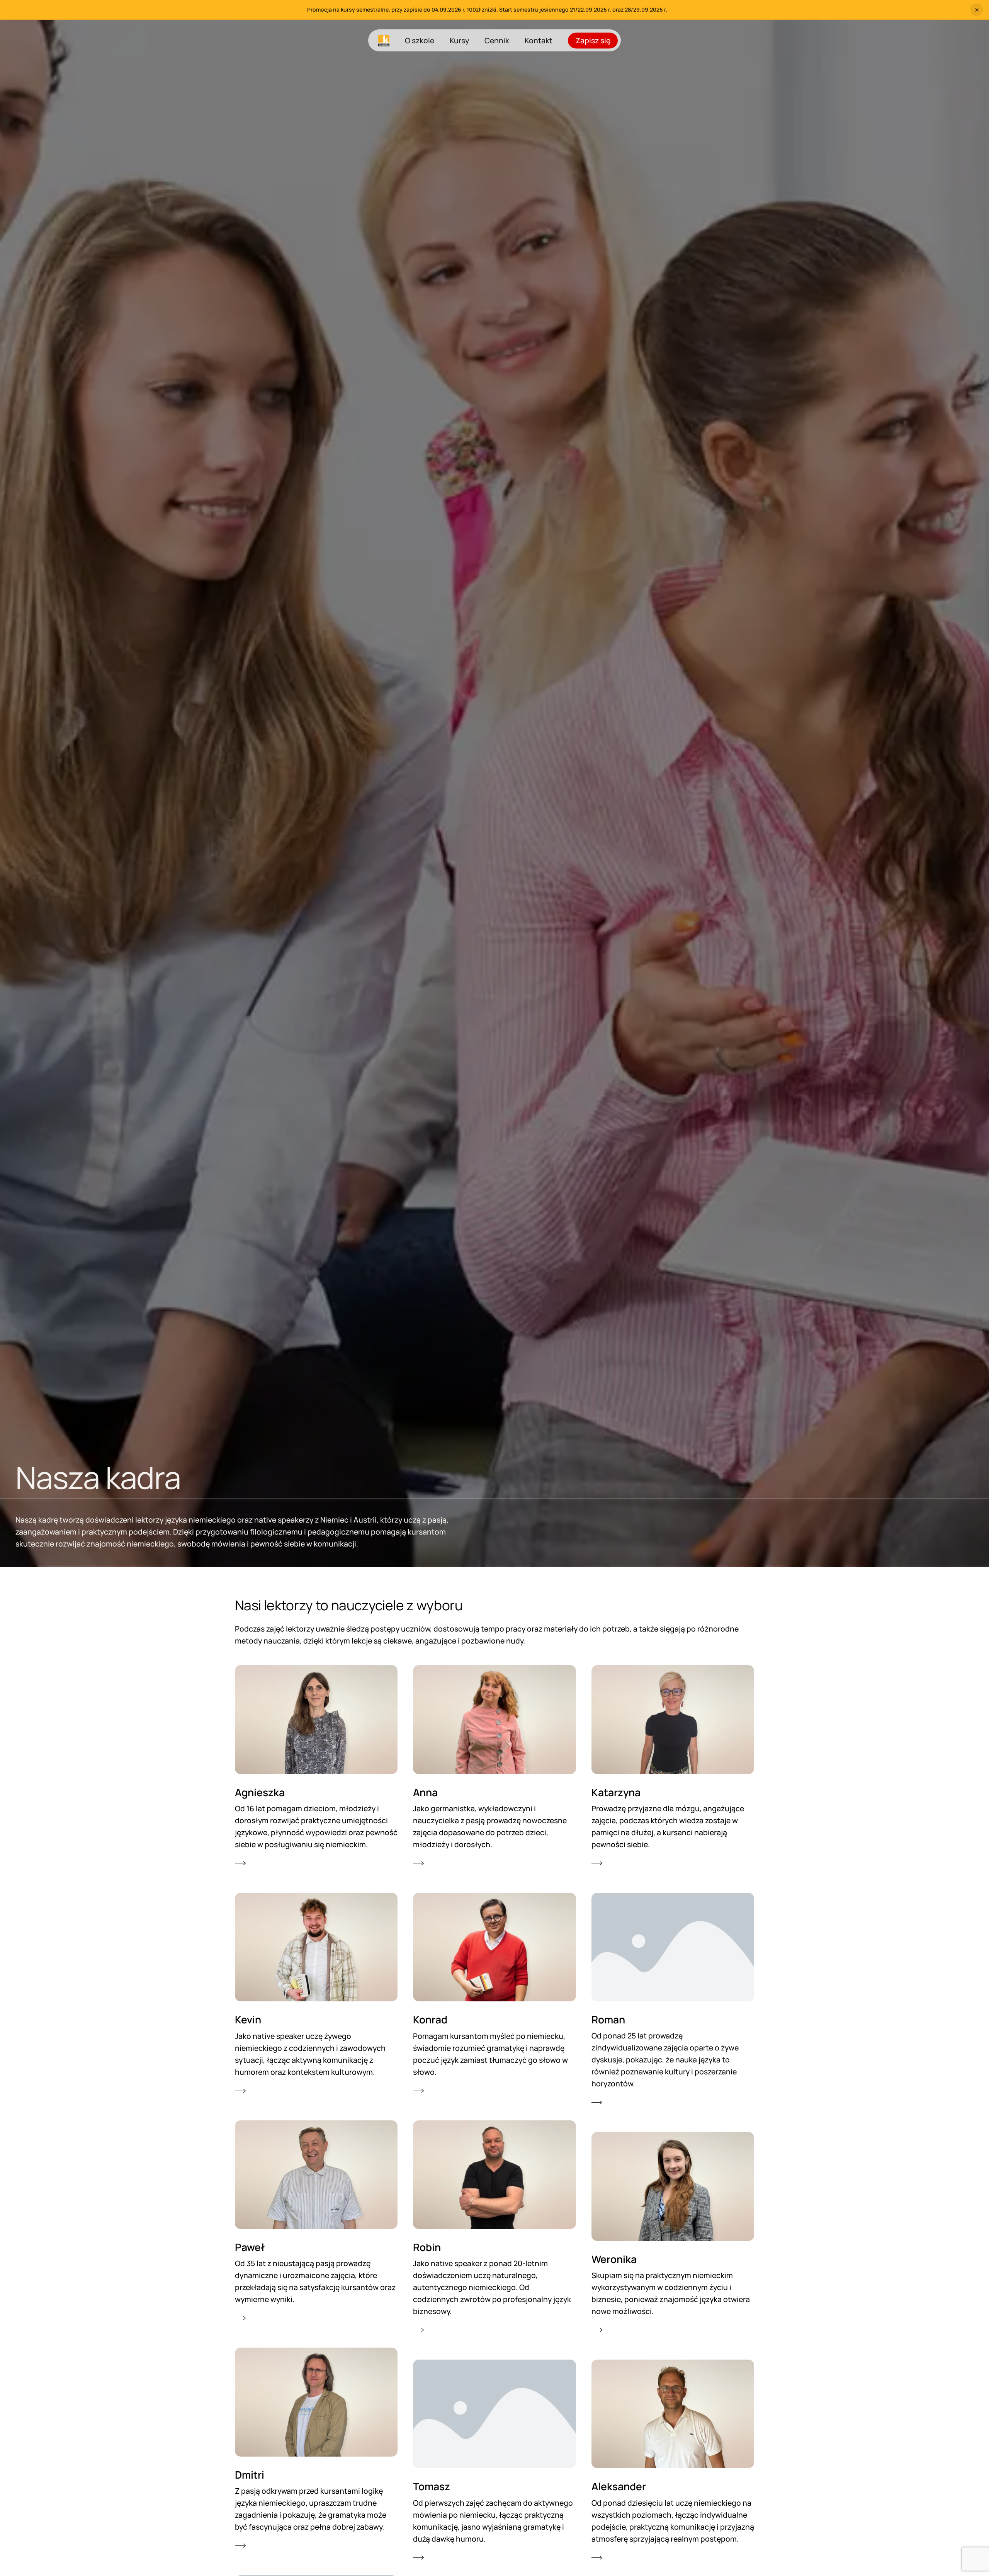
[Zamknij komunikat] (977, 10)
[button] (316, 1767)
